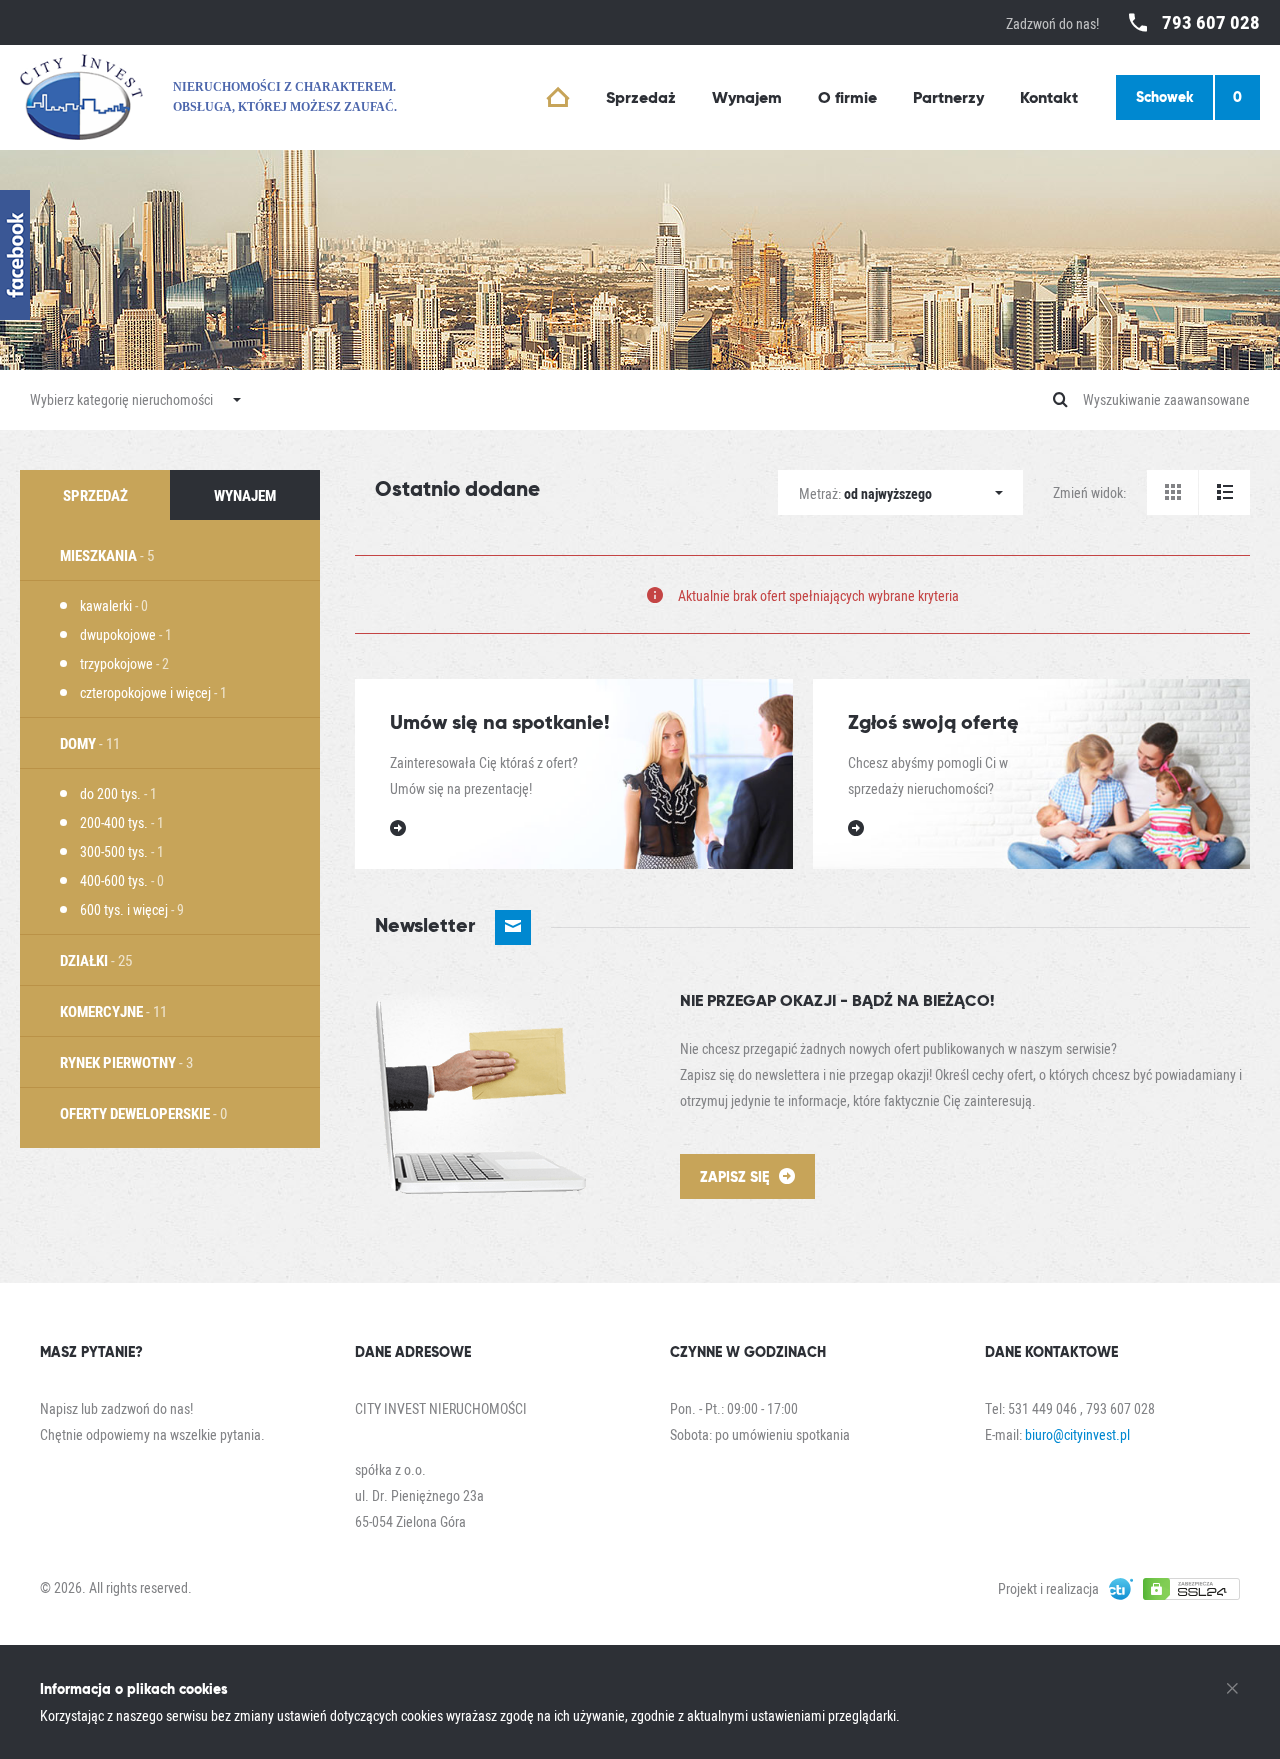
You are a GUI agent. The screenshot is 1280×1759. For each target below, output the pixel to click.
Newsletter (427, 925)
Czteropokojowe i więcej (153, 692)
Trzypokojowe (124, 663)
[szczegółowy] (1224, 492)
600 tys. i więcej (132, 909)
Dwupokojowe (126, 634)
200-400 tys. (122, 822)
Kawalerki (114, 605)
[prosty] (1172, 492)
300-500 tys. (122, 851)
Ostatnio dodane (457, 488)
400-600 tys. (122, 880)
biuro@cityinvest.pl (1077, 1434)
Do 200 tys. (118, 793)
